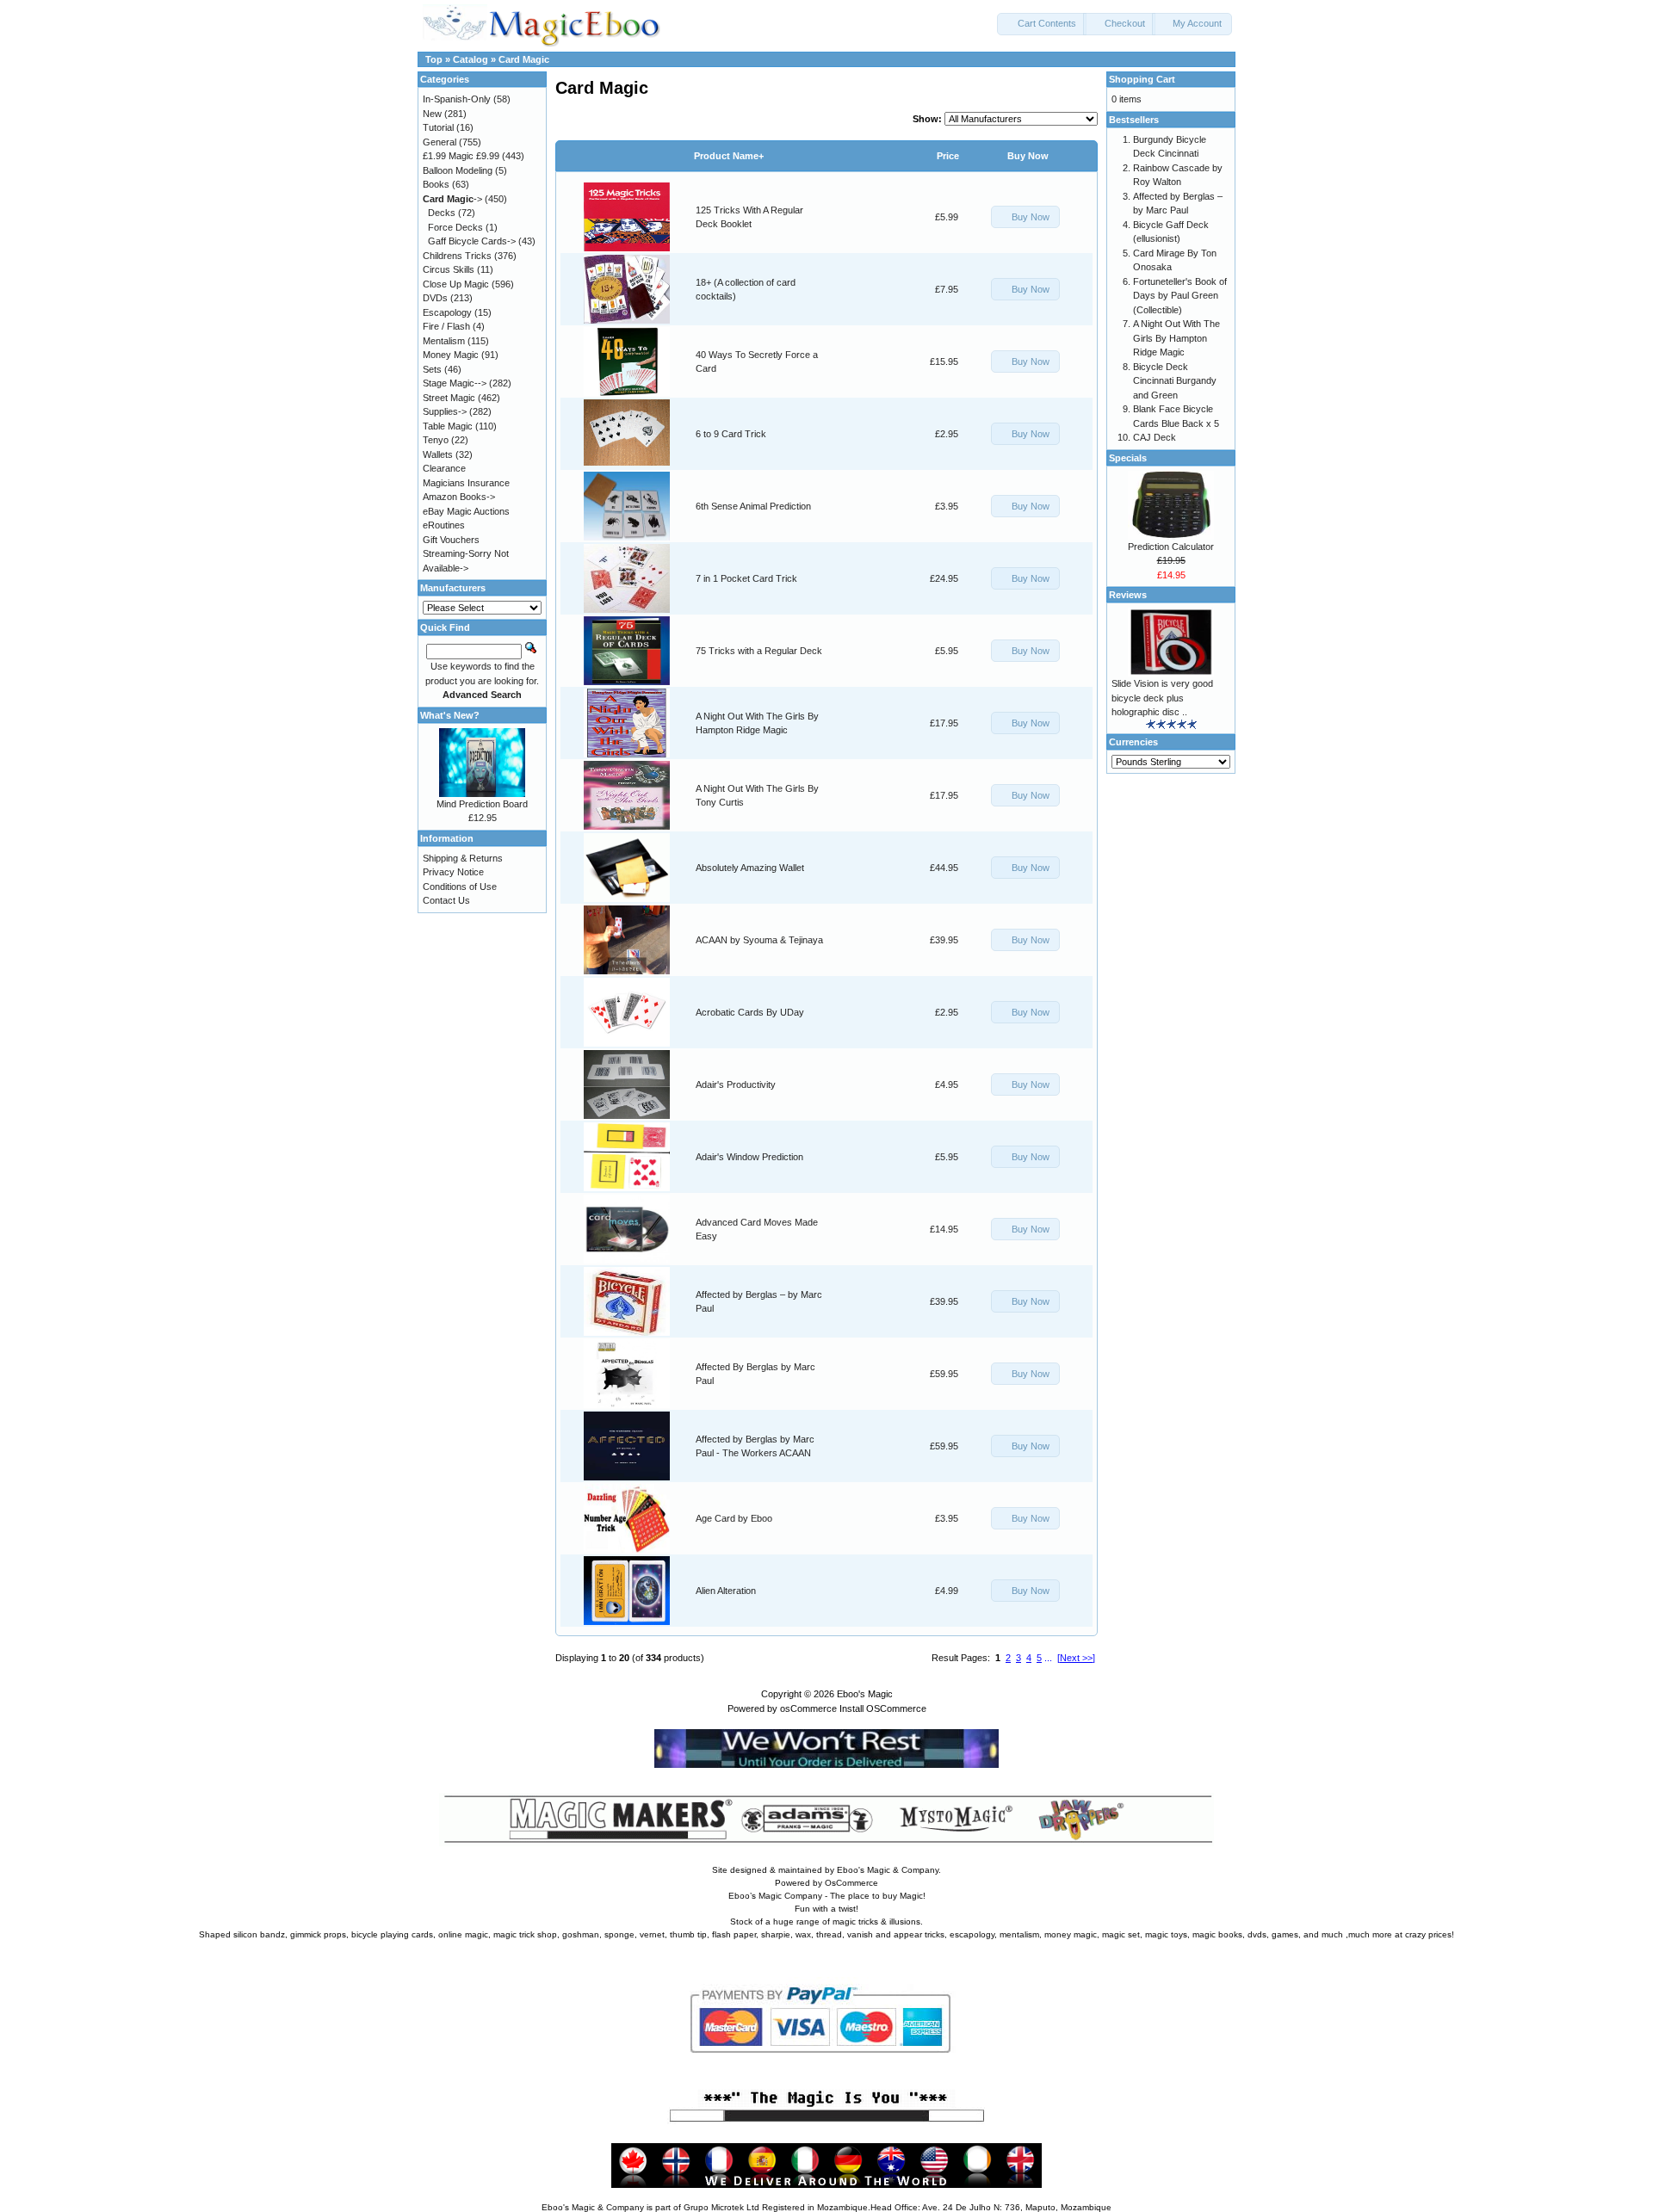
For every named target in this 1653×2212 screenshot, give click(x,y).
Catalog (471, 59)
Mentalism (444, 341)
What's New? (450, 715)
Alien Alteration (726, 1591)
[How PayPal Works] (827, 2068)
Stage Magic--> (455, 383)
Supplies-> (445, 411)
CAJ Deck (1155, 437)
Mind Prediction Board (482, 804)
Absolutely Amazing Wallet (750, 868)
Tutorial (438, 127)
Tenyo (436, 440)
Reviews (1128, 595)
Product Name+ (729, 156)
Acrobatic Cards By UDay (750, 1012)
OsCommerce (851, 1883)
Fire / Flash (446, 326)
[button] (1042, 24)
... (1048, 1658)
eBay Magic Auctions (466, 511)
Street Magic (449, 398)
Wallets (438, 454)
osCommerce (808, 1708)
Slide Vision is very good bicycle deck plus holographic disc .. (1162, 698)
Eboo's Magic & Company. (889, 1870)
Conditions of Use (460, 887)
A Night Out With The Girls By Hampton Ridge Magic (1176, 338)
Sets (432, 369)
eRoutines (444, 525)
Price (948, 156)
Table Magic (448, 426)
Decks (442, 213)
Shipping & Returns (463, 858)
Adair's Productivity (736, 1084)
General (440, 142)
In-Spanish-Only (457, 99)
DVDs (435, 298)
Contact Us (446, 900)
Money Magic (451, 355)
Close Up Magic (456, 284)
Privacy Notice (453, 872)
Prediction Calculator (1171, 547)
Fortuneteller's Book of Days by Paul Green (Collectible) (1180, 296)
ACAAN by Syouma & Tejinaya (759, 940)
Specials (1128, 458)
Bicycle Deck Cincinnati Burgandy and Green (1175, 381)
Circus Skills (449, 269)
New (432, 114)
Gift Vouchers (451, 540)
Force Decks (455, 227)
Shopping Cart (1142, 79)
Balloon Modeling (458, 170)
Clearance (444, 468)
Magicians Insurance (466, 483)
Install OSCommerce (883, 1708)
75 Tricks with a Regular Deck (759, 651)
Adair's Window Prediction (749, 1157)
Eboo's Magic (865, 1694)
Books (436, 184)
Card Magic (524, 59)
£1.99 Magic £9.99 (461, 156)
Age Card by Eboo (734, 1518)
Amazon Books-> (459, 497)
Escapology (447, 312)
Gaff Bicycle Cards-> (472, 241)
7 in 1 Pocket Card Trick (746, 578)
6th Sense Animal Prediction (753, 506)
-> (452, 199)
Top (434, 59)
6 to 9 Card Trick (731, 434)
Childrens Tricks (457, 256)
